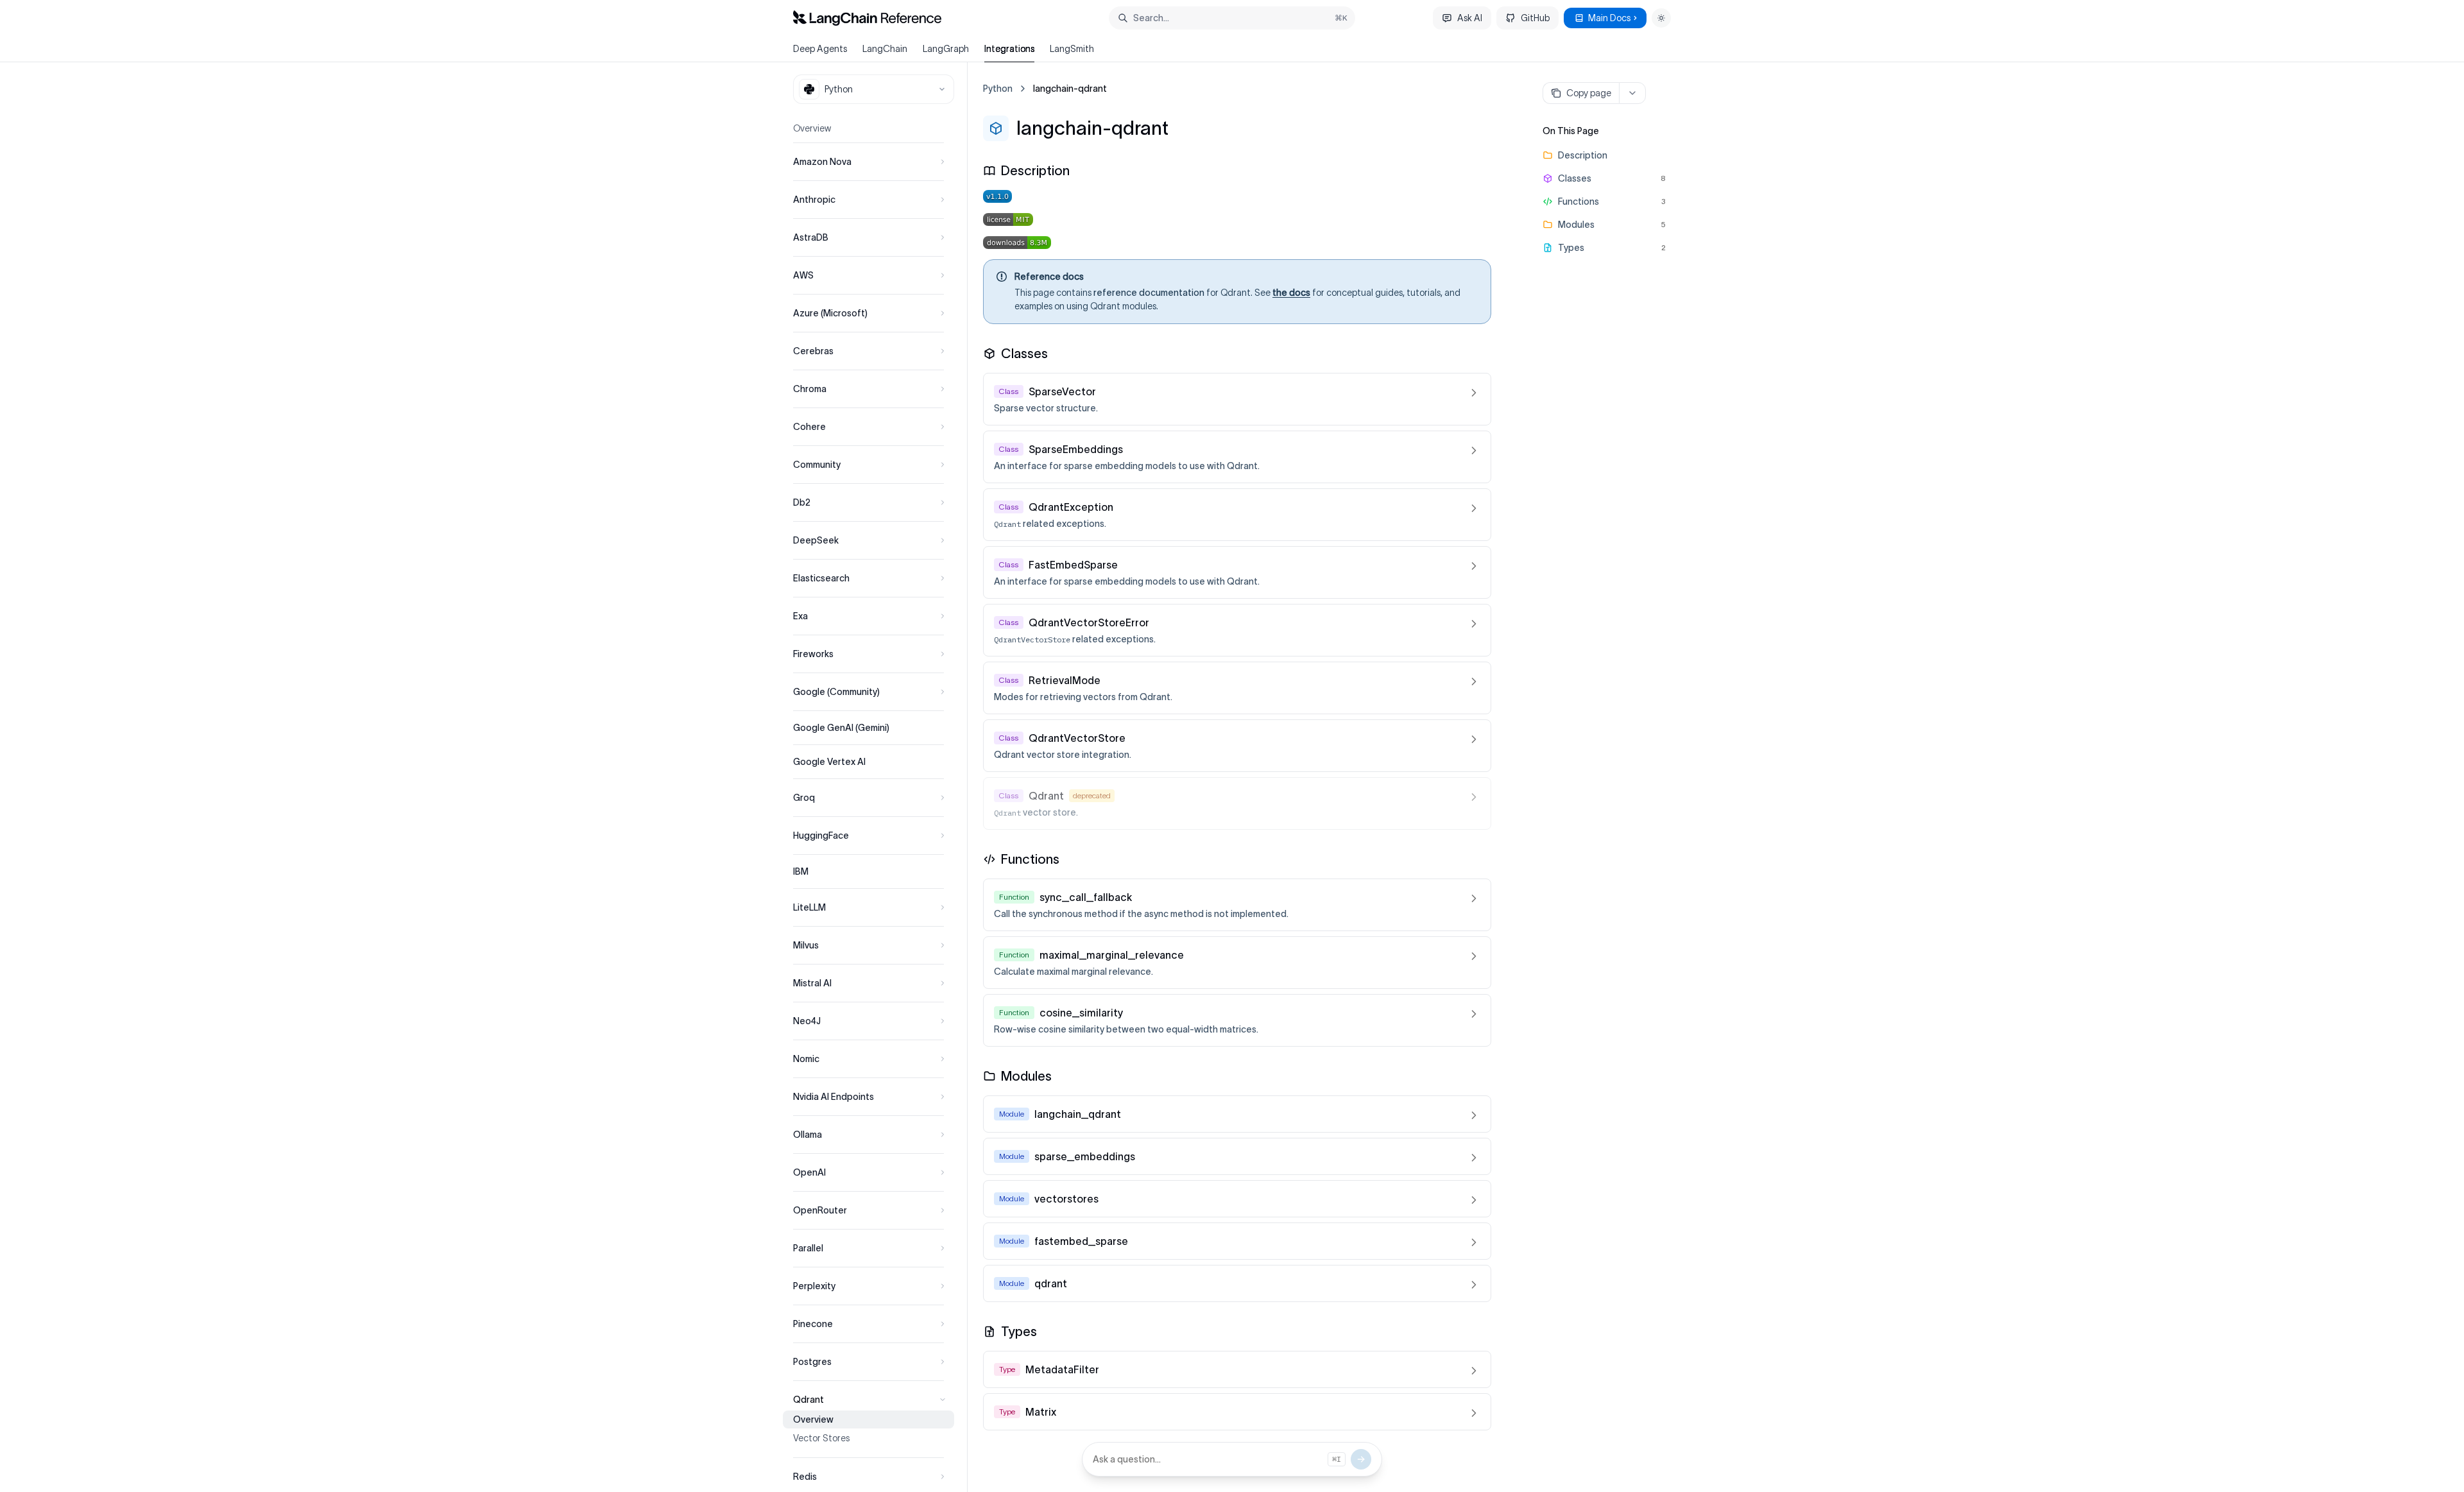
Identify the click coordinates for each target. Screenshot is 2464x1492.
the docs (1291, 293)
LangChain (885, 49)
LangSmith (1072, 49)
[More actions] (1632, 93)
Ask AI (1470, 18)
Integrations (1009, 49)
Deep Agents (820, 49)
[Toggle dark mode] (1661, 18)
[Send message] (1361, 1459)
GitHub (1535, 18)
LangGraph (946, 49)
